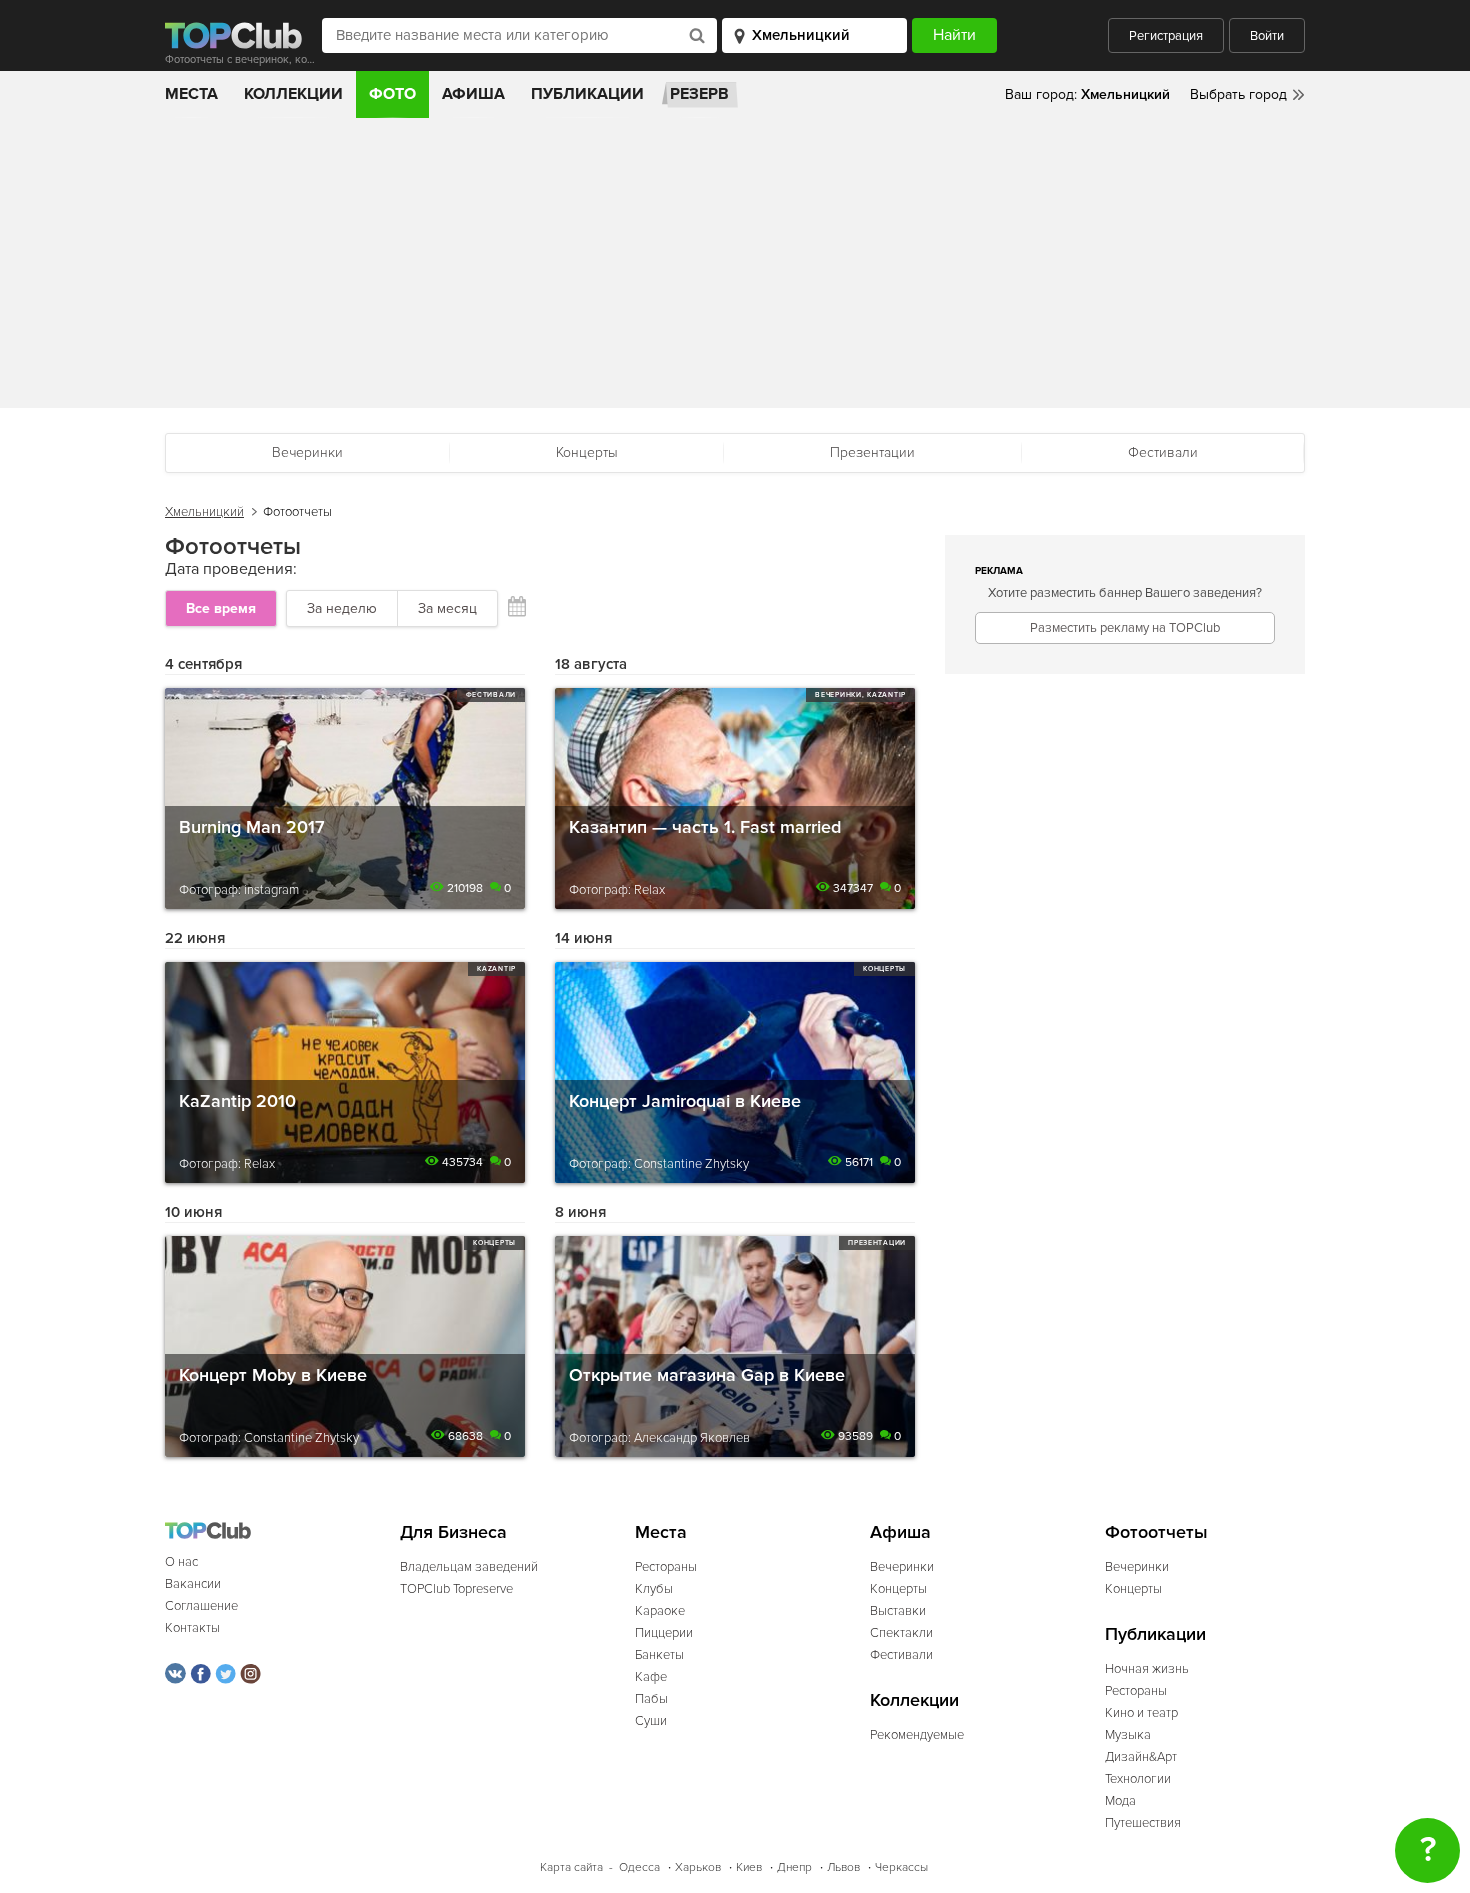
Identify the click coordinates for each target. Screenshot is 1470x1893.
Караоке (660, 1611)
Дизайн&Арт (1141, 1757)
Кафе (651, 1677)
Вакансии (193, 1584)
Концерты (587, 452)
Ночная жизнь (1147, 1669)
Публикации (587, 94)
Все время (221, 608)
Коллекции (293, 94)
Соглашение (201, 1606)
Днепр (794, 1867)
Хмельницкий (204, 512)
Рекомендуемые (917, 1735)
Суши (651, 1721)
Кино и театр (1141, 1713)
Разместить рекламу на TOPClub (1125, 628)
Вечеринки (307, 452)
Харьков (698, 1867)
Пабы (651, 1699)
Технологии (1138, 1779)
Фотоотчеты (1156, 1532)
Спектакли (901, 1633)
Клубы (654, 1589)
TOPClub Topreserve (456, 1589)
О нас (181, 1562)
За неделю (342, 608)
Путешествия (1143, 1823)
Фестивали (1163, 452)
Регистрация (1166, 36)
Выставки (898, 1611)
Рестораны (666, 1567)
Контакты (192, 1628)
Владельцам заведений (469, 1567)
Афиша (473, 94)
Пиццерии (664, 1633)
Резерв (699, 94)
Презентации (872, 452)
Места (191, 94)
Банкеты (659, 1655)
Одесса (639, 1867)
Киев (749, 1867)
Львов (843, 1867)
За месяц (447, 608)
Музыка (1128, 1735)
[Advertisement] (735, 268)
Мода (1120, 1801)
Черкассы (901, 1867)
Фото (392, 94)
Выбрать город (1238, 94)
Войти (1267, 36)
